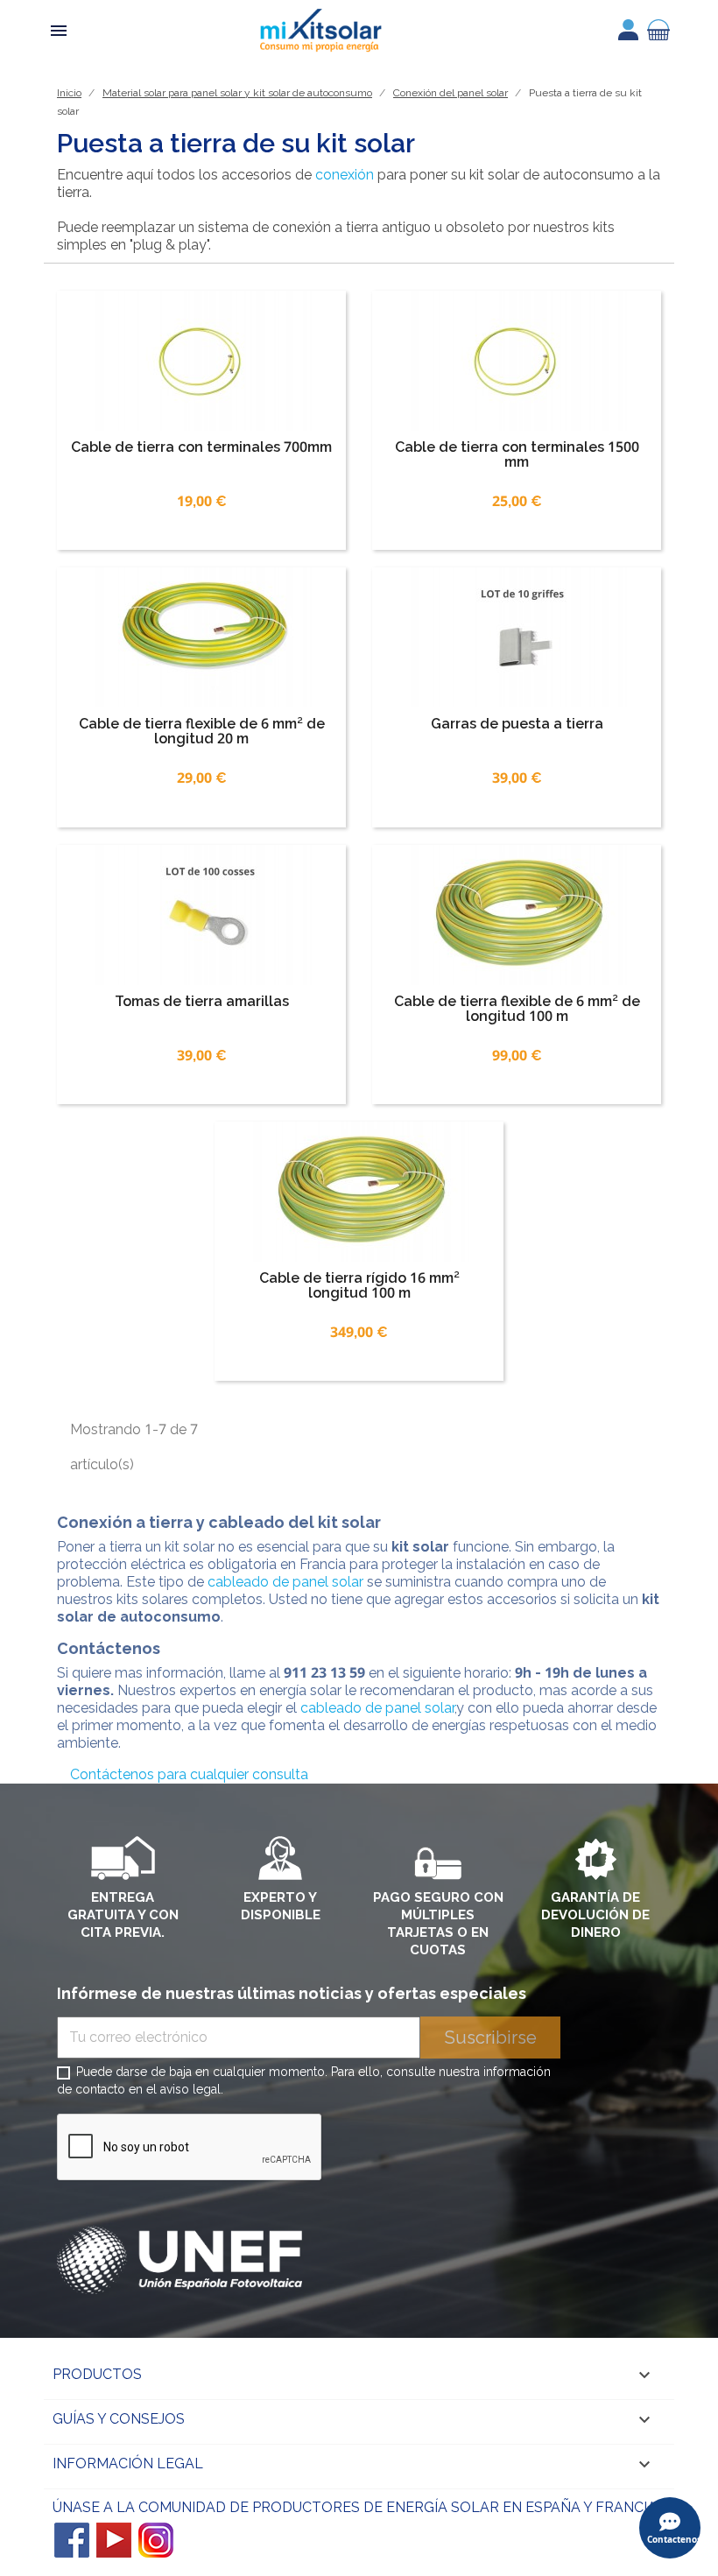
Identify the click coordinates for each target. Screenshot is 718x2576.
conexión (345, 175)
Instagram (156, 2540)
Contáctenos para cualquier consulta (189, 1774)
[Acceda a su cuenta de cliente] (628, 30)
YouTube (114, 2540)
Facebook (72, 2540)
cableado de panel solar (284, 1582)
